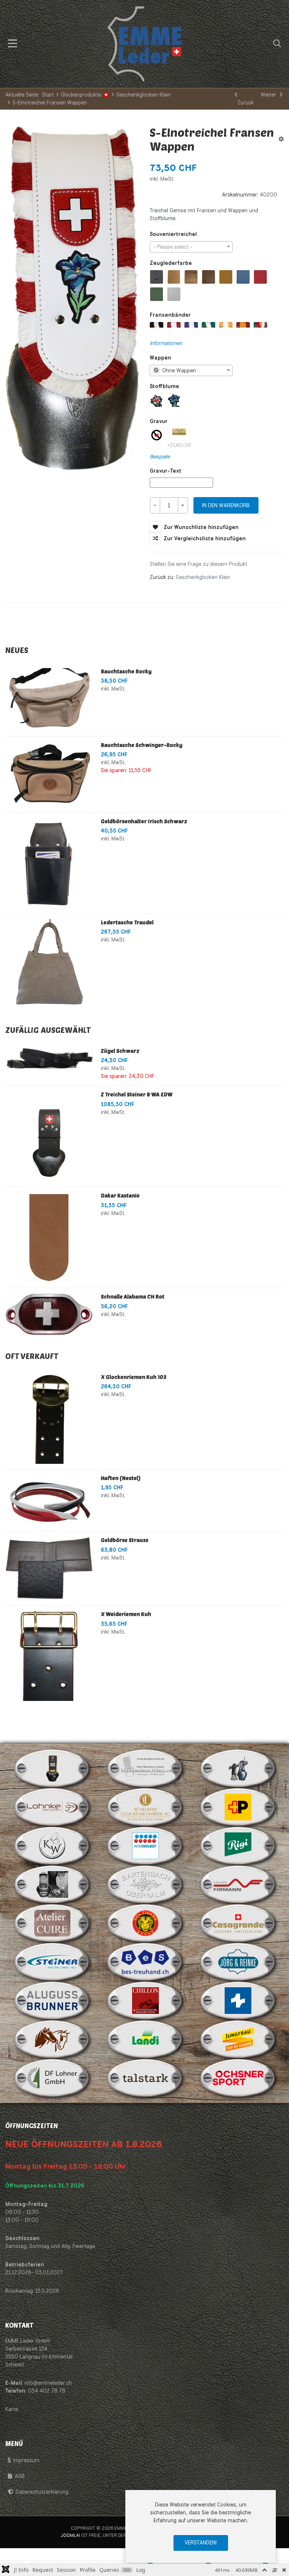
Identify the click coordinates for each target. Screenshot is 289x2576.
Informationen (166, 343)
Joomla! (70, 2535)
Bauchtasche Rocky (126, 671)
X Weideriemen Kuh (126, 1614)
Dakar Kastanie (120, 1195)
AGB (20, 2476)
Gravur (159, 421)
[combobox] (191, 247)
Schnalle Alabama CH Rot (133, 1296)
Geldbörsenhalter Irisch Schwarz (144, 821)
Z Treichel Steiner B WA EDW (137, 1094)
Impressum (26, 2460)
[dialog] (201, 2526)
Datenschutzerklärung (42, 2492)
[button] (277, 44)
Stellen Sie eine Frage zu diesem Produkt (198, 564)
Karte (12, 2409)
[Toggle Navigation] (13, 44)
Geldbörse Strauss (125, 1540)
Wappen (160, 358)
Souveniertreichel (173, 234)
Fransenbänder (170, 315)
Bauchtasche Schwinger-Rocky (142, 745)
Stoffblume (164, 386)
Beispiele (160, 457)
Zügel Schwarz (120, 1051)
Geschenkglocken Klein (203, 577)
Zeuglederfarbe (171, 263)
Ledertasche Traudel (127, 922)
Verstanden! (201, 2543)
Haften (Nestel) (121, 1478)
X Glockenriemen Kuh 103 (134, 1377)
